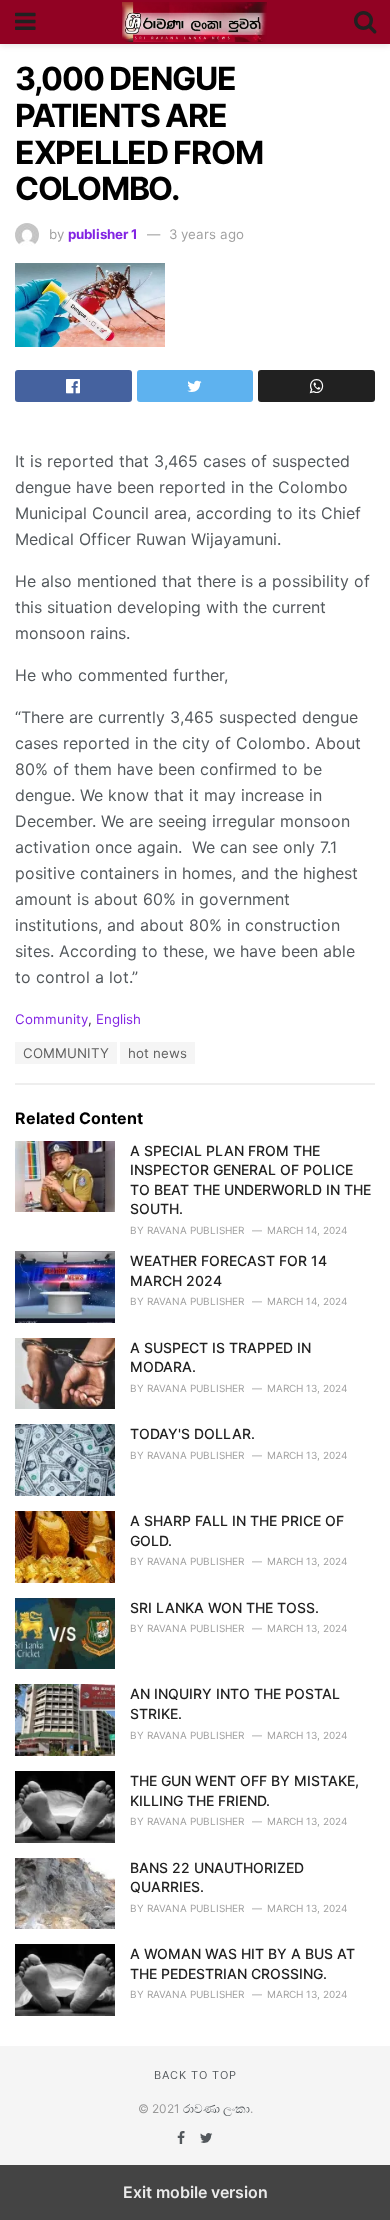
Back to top (195, 2075)
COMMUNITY (66, 1053)
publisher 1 (103, 234)
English (118, 1019)
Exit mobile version (195, 2192)
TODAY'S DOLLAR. (192, 1433)
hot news (157, 1053)
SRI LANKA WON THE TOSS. (224, 1607)
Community (51, 1019)
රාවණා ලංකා (216, 2108)
